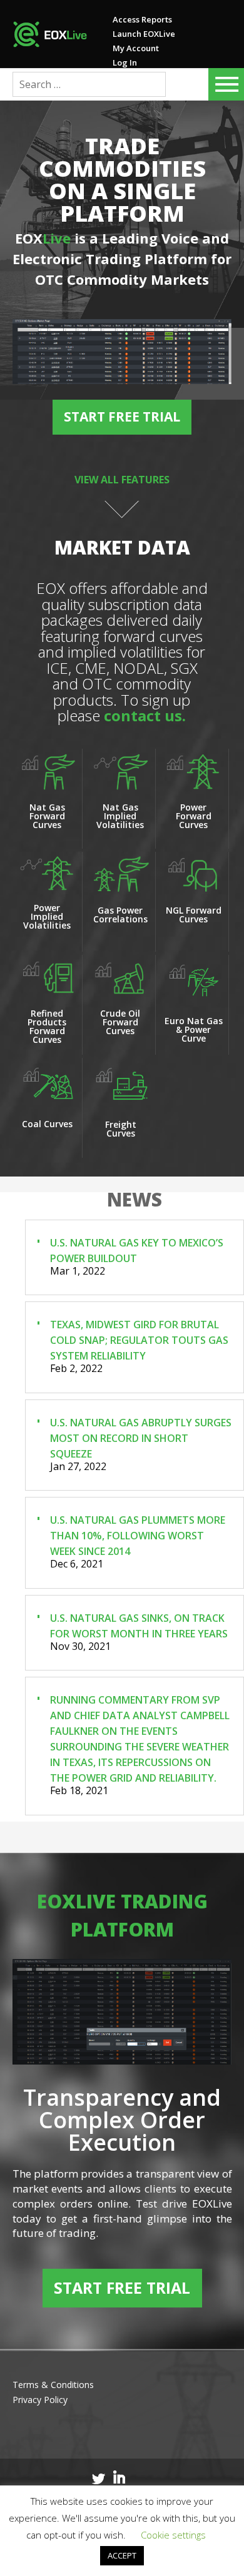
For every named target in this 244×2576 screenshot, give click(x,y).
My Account (136, 48)
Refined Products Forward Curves (47, 1026)
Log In (125, 62)
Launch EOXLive (144, 34)
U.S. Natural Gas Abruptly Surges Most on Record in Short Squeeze (141, 1438)
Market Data (122, 547)
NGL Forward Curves (194, 915)
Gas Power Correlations (120, 915)
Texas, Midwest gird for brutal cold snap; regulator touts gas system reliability (139, 1340)
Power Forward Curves (194, 816)
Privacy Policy (40, 2400)
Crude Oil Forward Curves (120, 1022)
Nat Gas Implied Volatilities (120, 816)
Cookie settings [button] (173, 2535)
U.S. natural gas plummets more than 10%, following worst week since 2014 (138, 1536)
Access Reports (142, 19)
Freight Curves (121, 1129)
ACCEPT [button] (122, 2555)
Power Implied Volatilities (47, 916)
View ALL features (122, 480)
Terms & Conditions (53, 2385)
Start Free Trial (122, 417)
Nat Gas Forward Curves (47, 816)
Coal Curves (47, 1124)
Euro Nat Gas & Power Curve (194, 1029)
